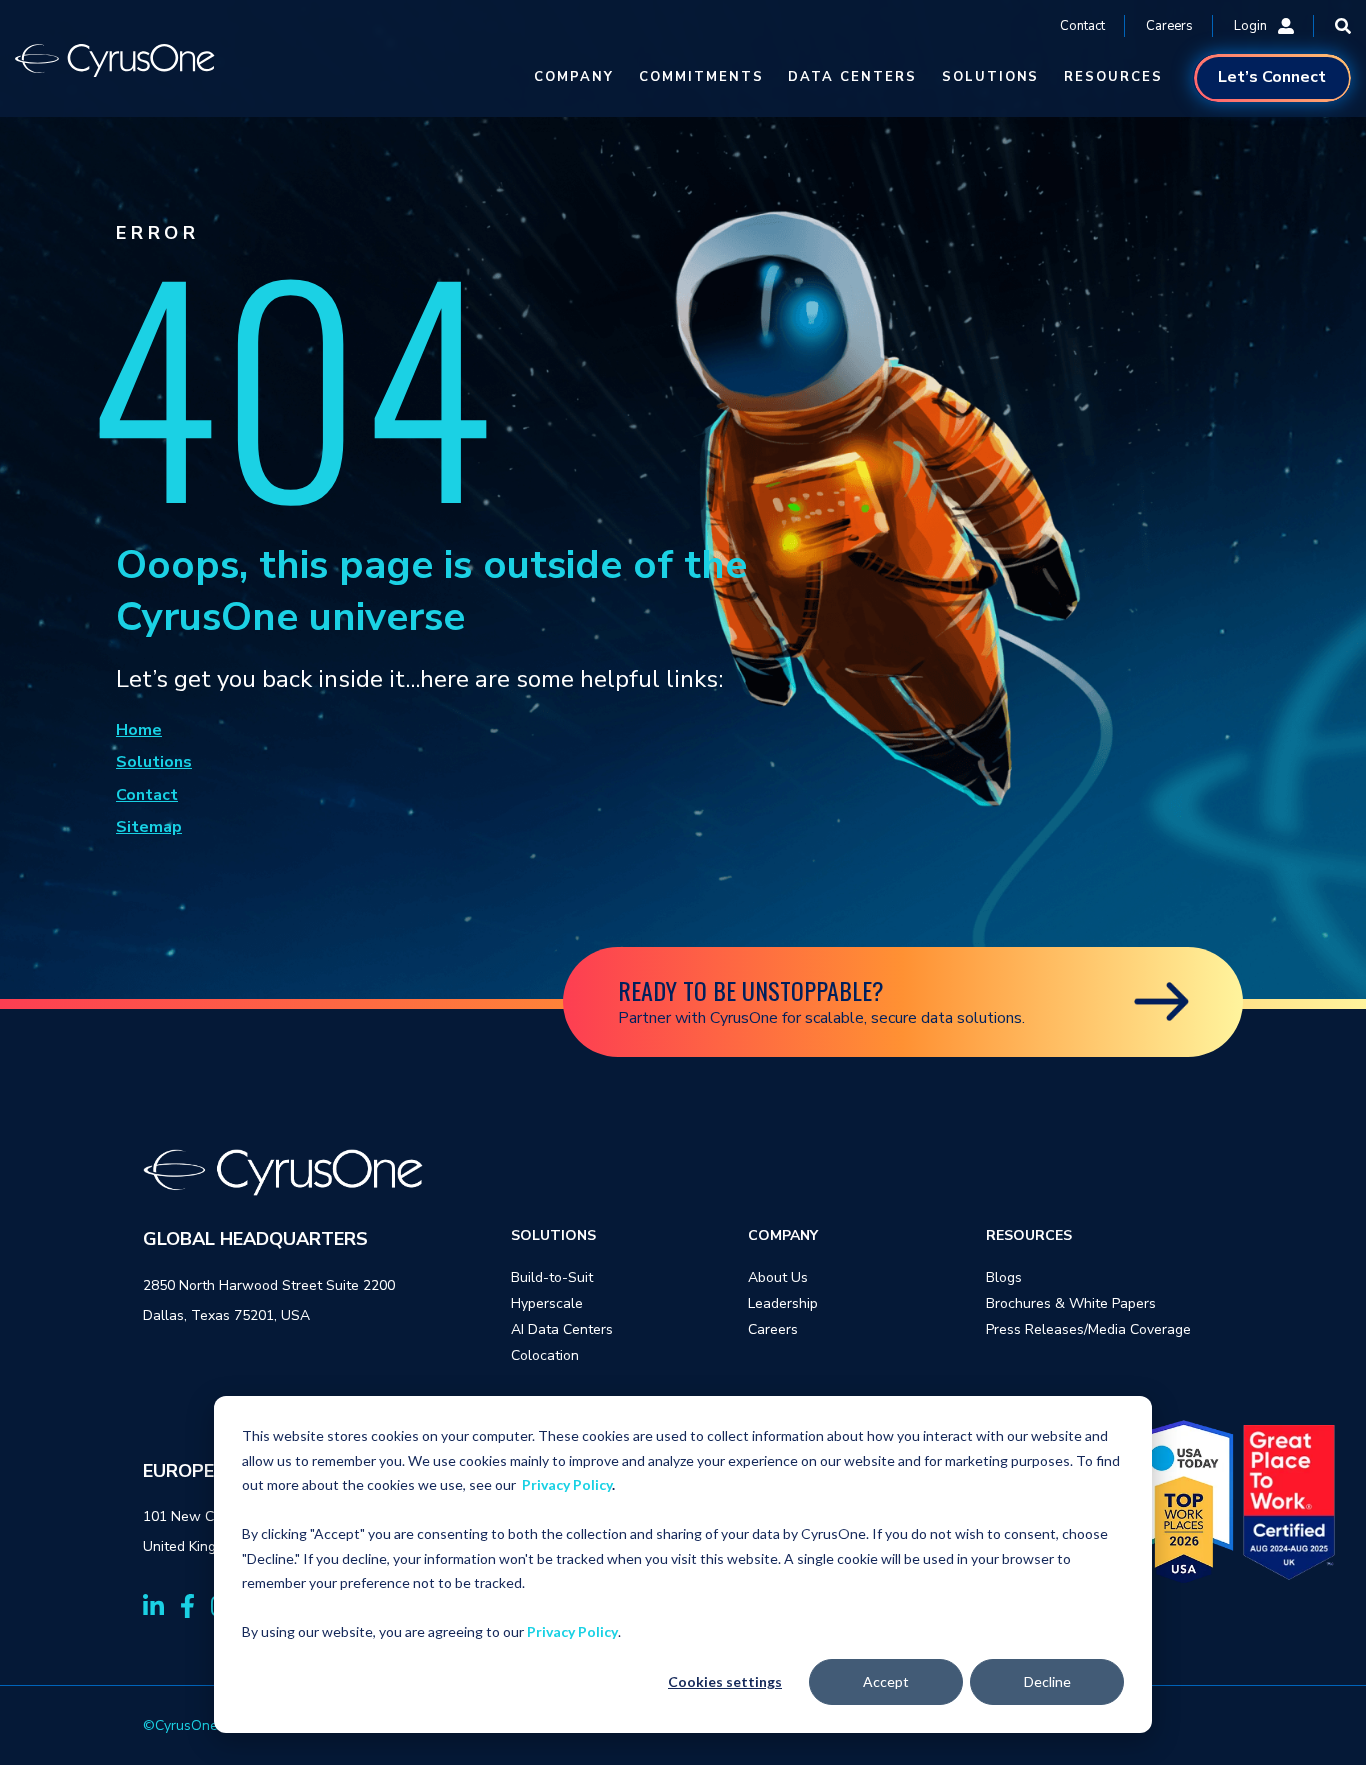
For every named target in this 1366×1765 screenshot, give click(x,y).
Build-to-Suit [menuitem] (552, 1277)
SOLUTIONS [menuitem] (553, 1235)
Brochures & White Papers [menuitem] (1071, 1303)
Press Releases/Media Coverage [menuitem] (1088, 1329)
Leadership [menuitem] (783, 1303)
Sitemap (149, 827)
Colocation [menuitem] (545, 1355)
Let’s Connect (1272, 77)
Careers (1169, 26)
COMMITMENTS (701, 77)
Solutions (154, 762)
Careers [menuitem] (773, 1329)
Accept (886, 1681)
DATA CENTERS (852, 77)
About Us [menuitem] (778, 1277)
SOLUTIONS (991, 77)
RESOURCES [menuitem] (1029, 1235)
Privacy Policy (567, 1484)
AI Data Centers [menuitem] (562, 1329)
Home (139, 730)
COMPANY (574, 77)
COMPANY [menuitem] (783, 1235)
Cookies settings (725, 1681)
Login (1250, 26)
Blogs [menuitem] (1004, 1277)
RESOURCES (1113, 77)
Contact (1082, 26)
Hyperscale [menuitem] (547, 1303)
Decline (1047, 1681)
